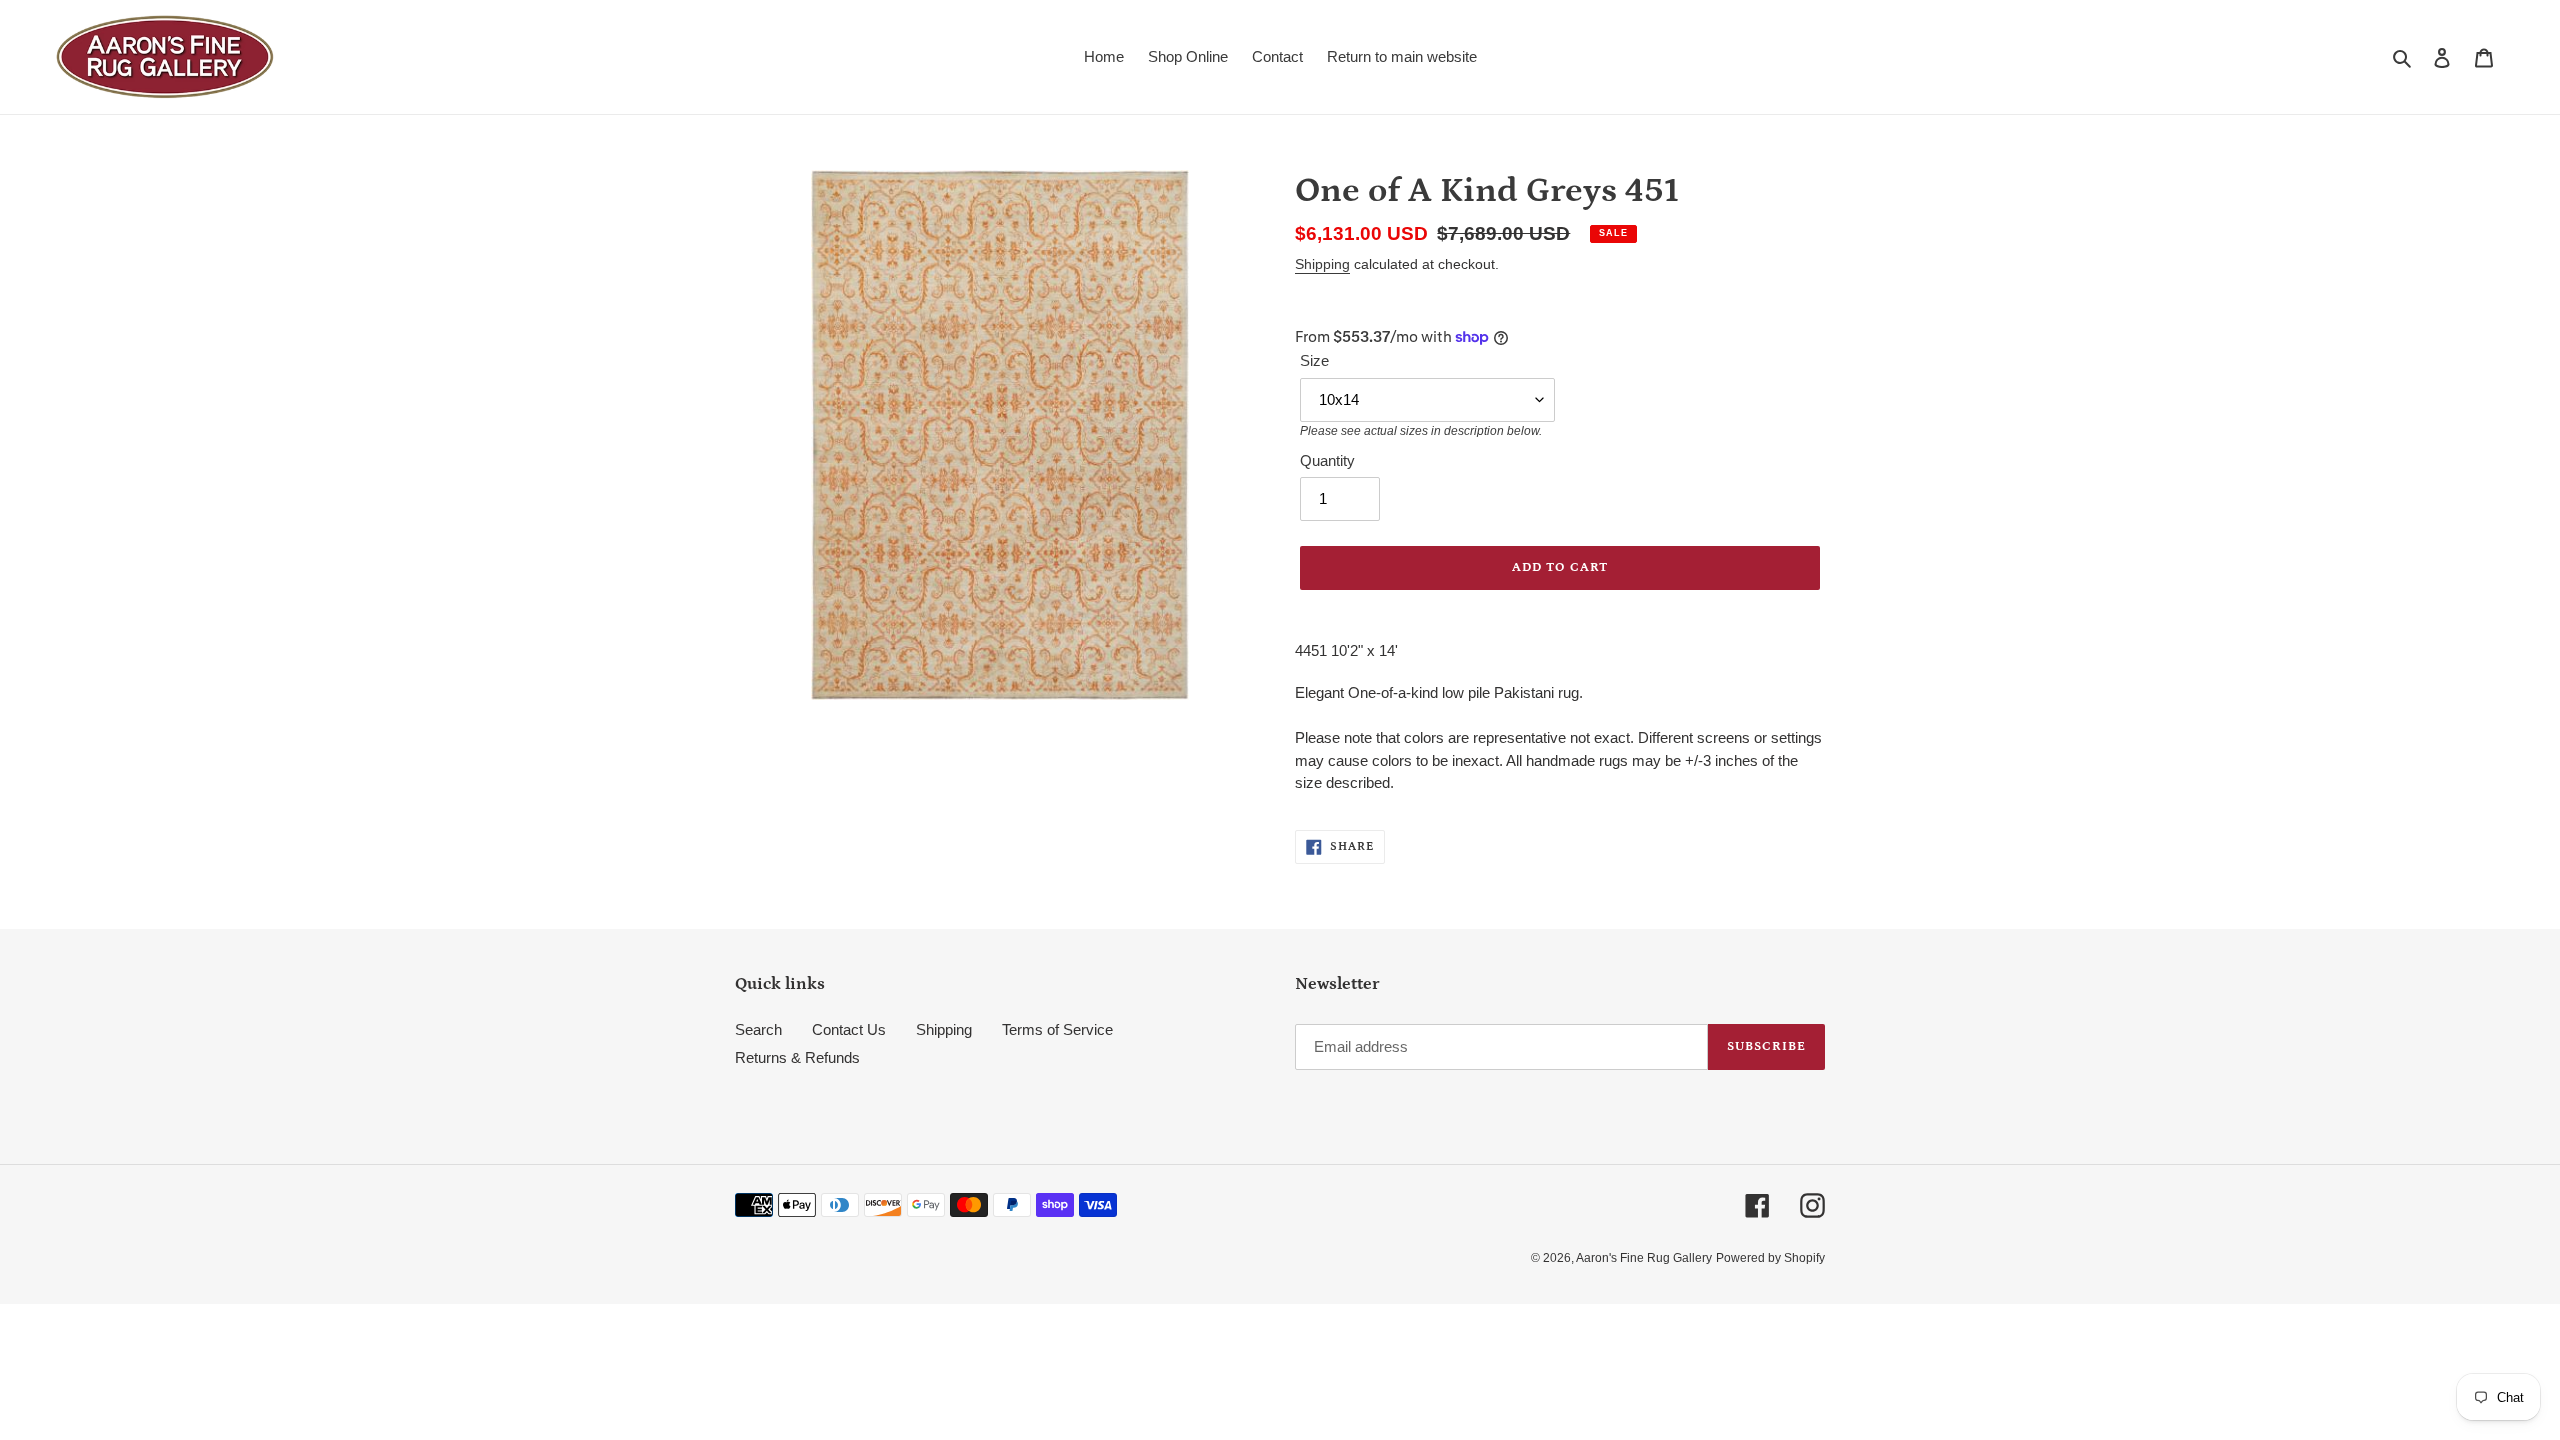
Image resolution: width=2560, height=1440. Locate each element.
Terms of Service (1057, 1029)
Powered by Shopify (1770, 1258)
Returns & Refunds (797, 1057)
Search (758, 1029)
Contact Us (849, 1029)
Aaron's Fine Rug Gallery (1644, 1258)
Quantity (1327, 460)
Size (1314, 360)
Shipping (1322, 264)
